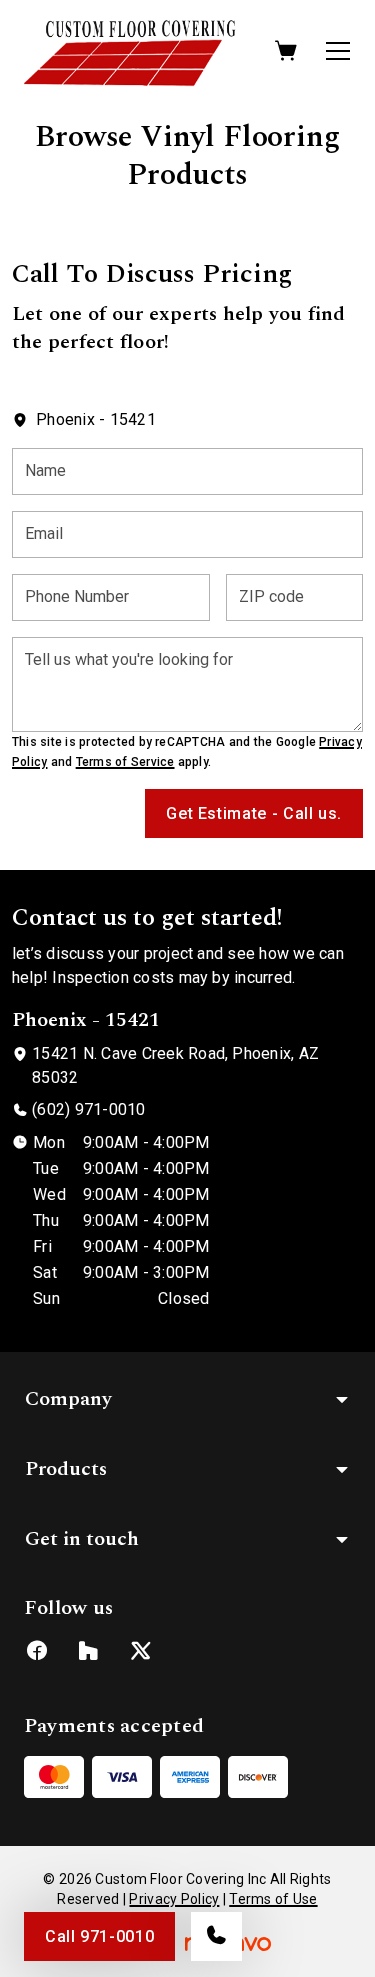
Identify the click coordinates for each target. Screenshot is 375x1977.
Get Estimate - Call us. (254, 813)
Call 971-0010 (99, 1936)
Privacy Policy (174, 1899)
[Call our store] (216, 1936)
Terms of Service (125, 762)
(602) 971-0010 (88, 1109)
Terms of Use (273, 1899)
